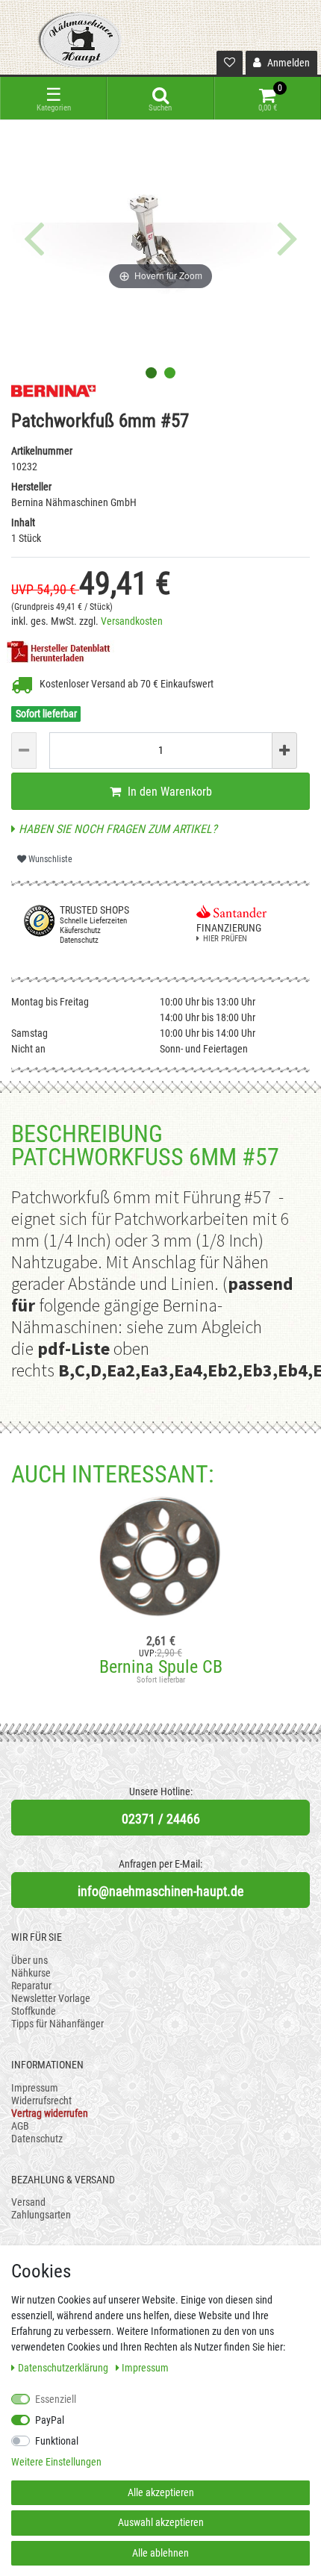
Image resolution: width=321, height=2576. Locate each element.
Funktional (57, 2441)
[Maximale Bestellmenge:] (284, 751)
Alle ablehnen (160, 2553)
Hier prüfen (225, 939)
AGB (20, 2126)
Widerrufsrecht (41, 2101)
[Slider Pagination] (151, 373)
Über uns (29, 1960)
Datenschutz (37, 2139)
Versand (28, 2202)
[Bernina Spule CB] (160, 1561)
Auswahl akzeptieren (161, 2522)
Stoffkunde (34, 2011)
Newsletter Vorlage (51, 1998)
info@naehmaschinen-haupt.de (160, 1891)
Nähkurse (31, 1973)
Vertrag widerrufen (50, 2113)
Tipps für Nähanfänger (57, 2024)
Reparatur (31, 1986)
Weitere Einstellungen (56, 2462)
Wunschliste (49, 859)
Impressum (35, 2088)
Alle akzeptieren (161, 2492)
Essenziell (56, 2399)
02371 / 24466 (161, 1819)
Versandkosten (132, 621)
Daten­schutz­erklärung (64, 2368)
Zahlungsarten (41, 2215)
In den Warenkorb (168, 792)
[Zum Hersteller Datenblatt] (63, 650)
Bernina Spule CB (161, 1667)
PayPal (50, 2420)
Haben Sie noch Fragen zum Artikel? (116, 829)
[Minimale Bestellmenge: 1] (24, 751)
